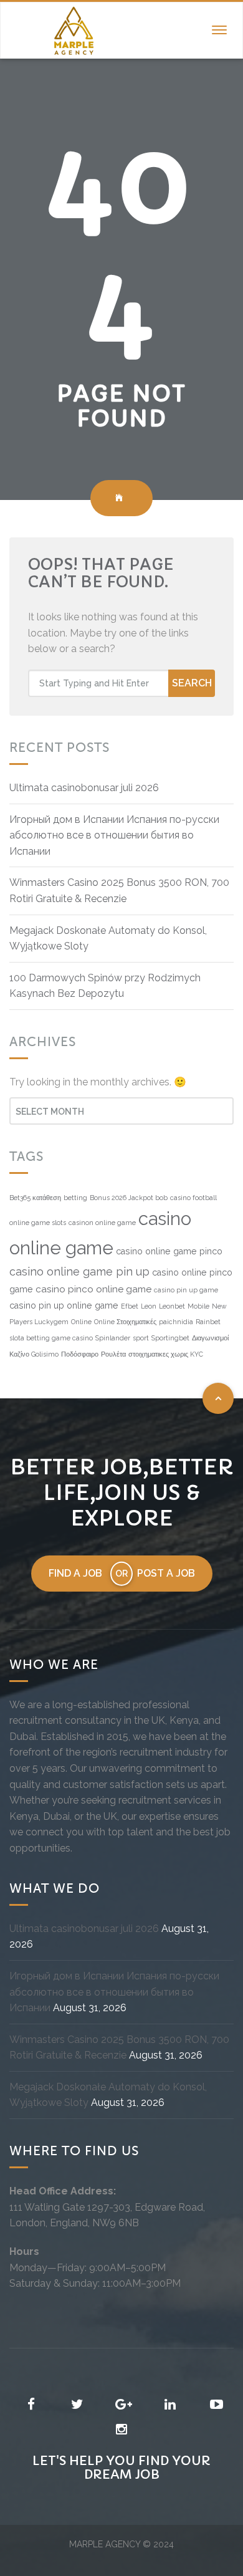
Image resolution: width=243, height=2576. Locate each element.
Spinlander (113, 1338)
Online (81, 1322)
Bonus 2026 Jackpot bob (129, 1198)
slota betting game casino (51, 1338)
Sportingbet (170, 1338)
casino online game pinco (169, 1251)
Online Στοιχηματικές (125, 1322)
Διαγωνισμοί (210, 1338)
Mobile (198, 1306)
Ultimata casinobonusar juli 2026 (84, 788)
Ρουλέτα (113, 1354)
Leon (149, 1306)
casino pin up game (186, 1290)
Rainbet (208, 1322)
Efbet (130, 1306)
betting (75, 1198)
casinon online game (102, 1223)
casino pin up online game (64, 1305)
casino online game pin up (79, 1271)
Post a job (166, 1573)
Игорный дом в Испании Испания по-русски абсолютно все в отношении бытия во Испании (114, 835)
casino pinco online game (93, 1289)
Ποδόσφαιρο (80, 1354)
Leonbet (172, 1306)
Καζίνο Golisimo (34, 1354)
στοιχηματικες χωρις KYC (166, 1354)
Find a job (75, 1573)
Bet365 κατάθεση (35, 1198)
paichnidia (176, 1322)
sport (141, 1338)
